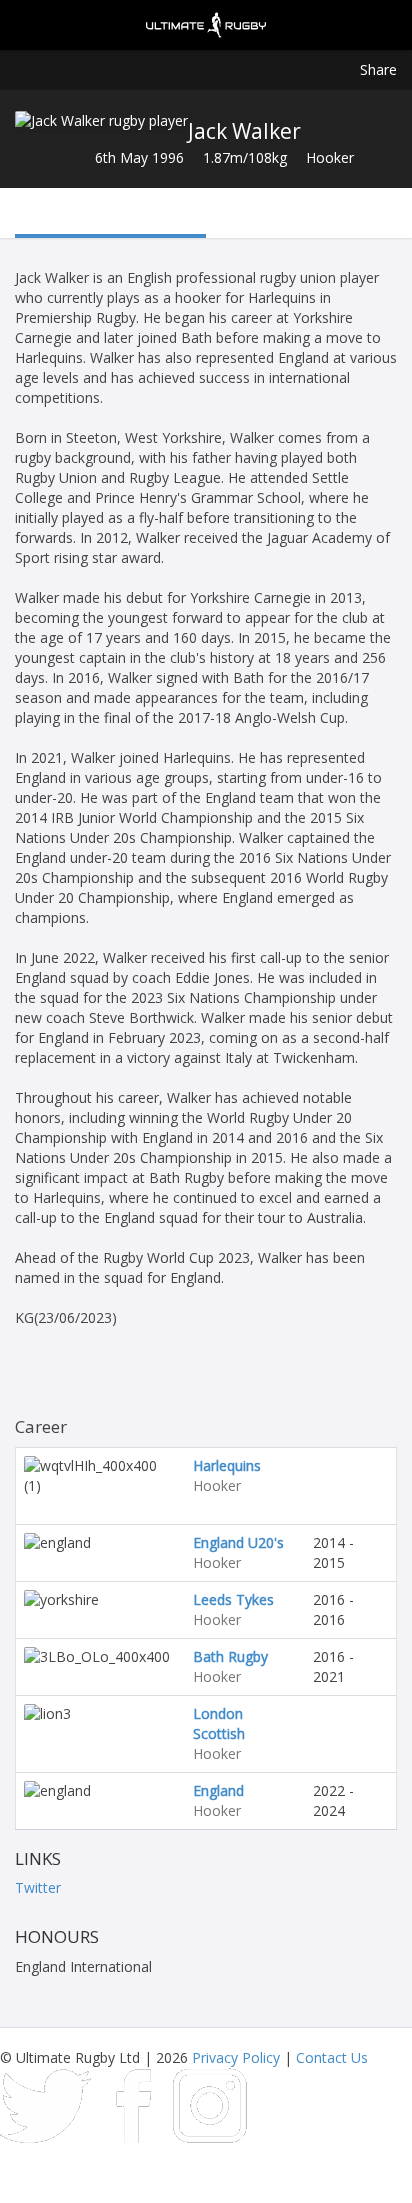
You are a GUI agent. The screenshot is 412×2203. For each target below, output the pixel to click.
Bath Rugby (230, 1656)
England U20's (238, 1542)
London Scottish (219, 1723)
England (218, 1790)
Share (378, 69)
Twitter (38, 1887)
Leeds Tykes (233, 1599)
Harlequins (227, 1465)
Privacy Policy (236, 2057)
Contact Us (332, 2057)
